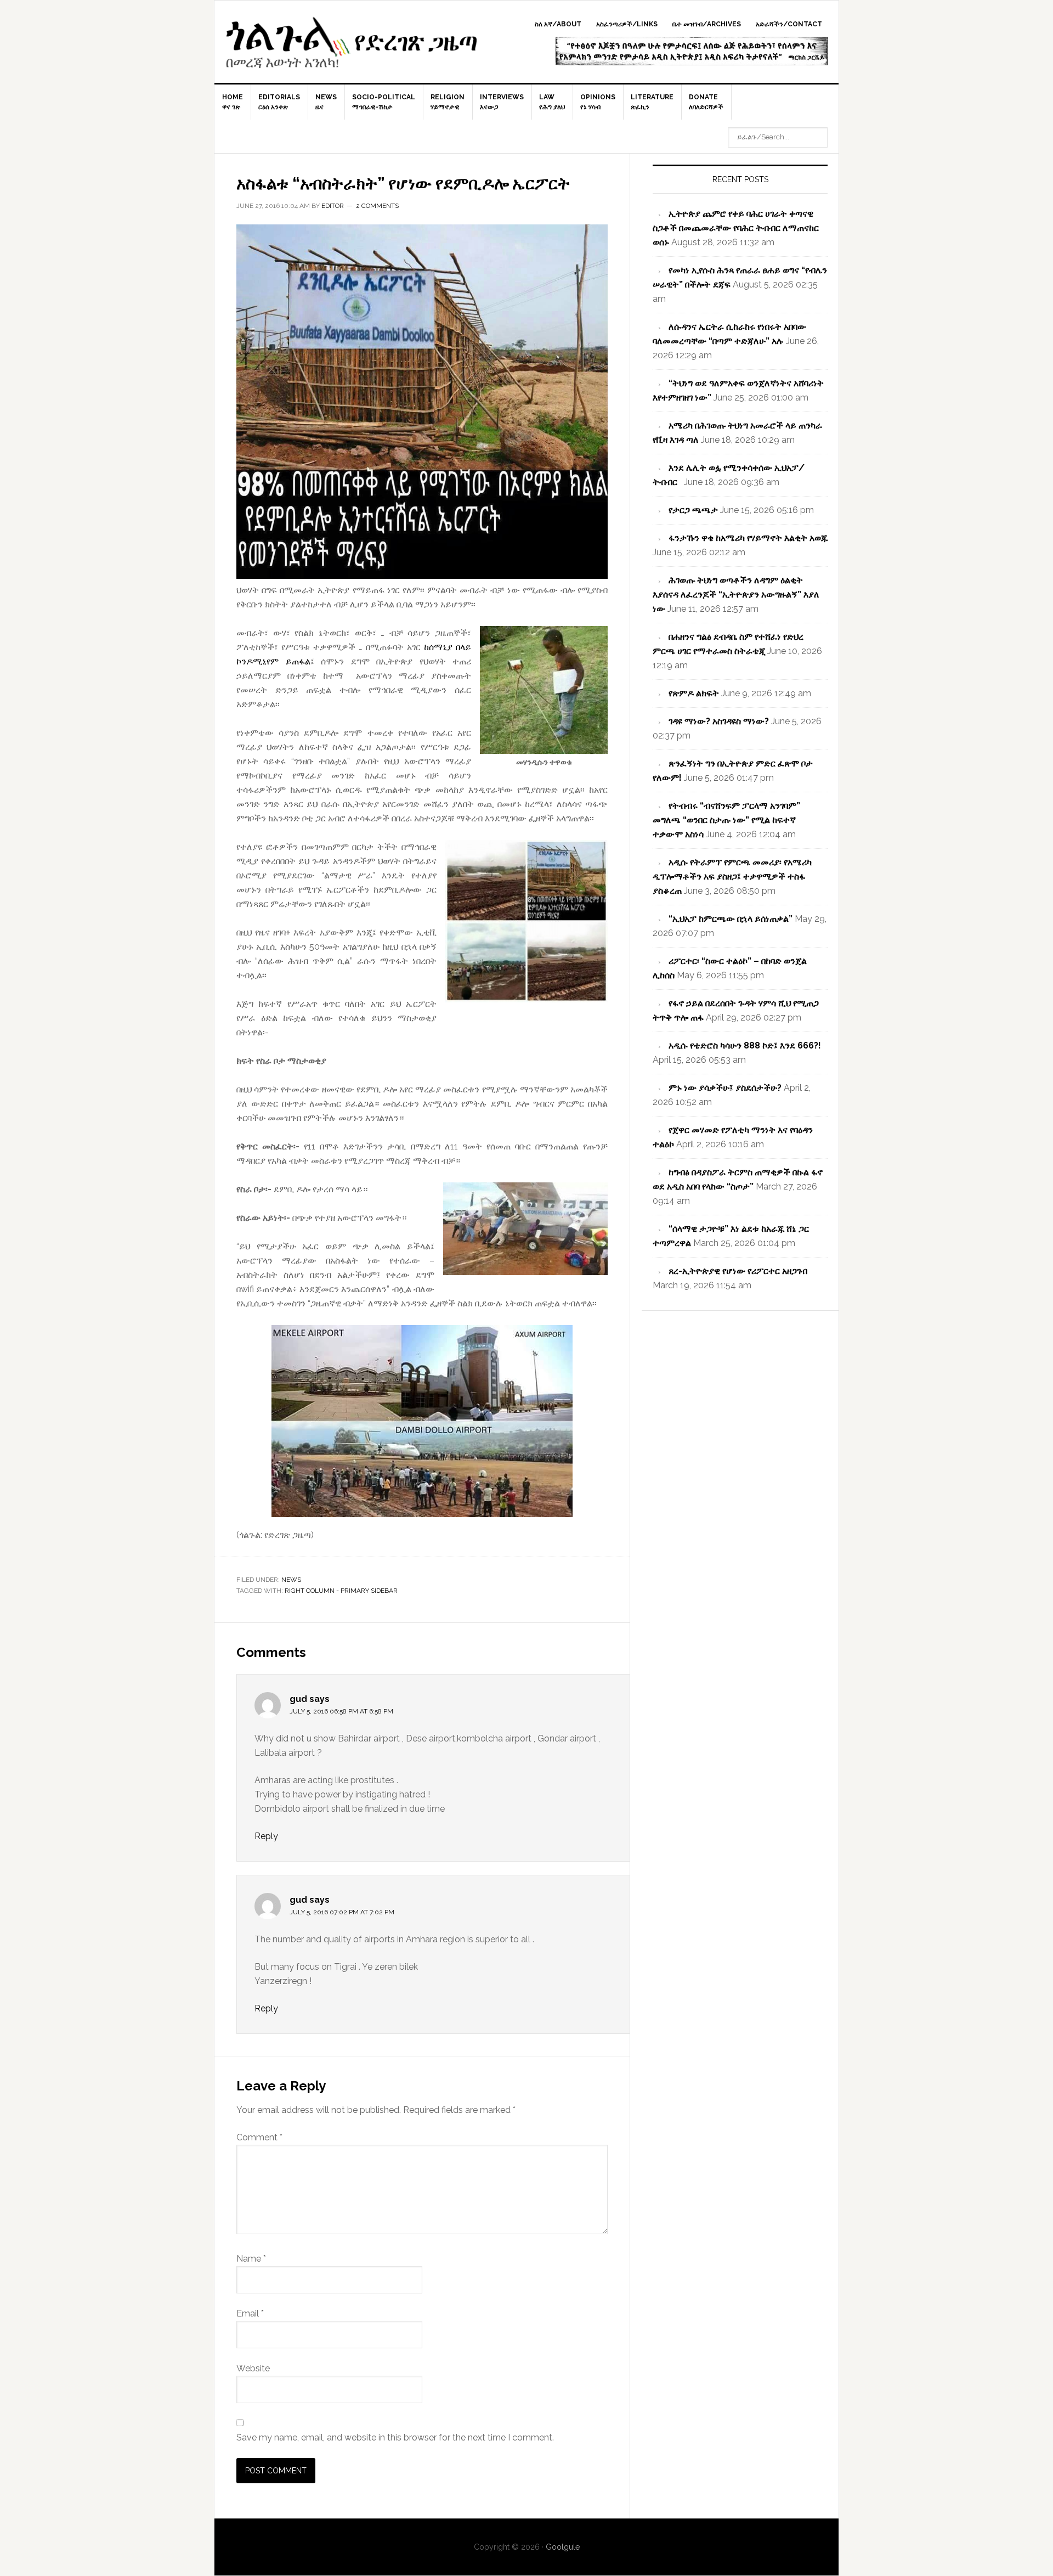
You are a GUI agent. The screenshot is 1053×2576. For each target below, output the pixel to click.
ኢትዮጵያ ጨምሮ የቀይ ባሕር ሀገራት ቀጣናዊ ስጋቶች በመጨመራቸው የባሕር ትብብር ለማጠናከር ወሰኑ (736, 228)
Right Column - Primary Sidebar (341, 1591)
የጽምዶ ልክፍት (694, 693)
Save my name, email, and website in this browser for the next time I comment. (395, 2437)
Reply (266, 1836)
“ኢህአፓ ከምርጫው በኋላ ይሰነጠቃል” (731, 919)
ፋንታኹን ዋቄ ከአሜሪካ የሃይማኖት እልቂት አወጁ (748, 538)
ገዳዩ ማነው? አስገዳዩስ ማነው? (719, 721)
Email (250, 2313)
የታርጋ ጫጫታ (693, 510)
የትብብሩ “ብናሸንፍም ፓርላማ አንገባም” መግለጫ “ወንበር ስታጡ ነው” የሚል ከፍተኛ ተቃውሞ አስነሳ (726, 820)
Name (251, 2259)
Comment (259, 2137)
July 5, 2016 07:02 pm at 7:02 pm (342, 1912)
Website (253, 2368)
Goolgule (352, 47)
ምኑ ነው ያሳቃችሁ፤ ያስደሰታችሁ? (725, 1088)
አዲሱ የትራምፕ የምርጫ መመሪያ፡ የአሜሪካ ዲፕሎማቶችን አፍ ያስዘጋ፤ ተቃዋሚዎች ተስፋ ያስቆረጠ (732, 876)
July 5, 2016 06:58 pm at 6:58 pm (341, 1711)
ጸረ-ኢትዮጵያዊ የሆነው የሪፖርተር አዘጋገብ (738, 1271)
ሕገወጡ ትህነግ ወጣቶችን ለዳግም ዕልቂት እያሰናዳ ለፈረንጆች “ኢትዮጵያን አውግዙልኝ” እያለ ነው (736, 594)
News (291, 1580)
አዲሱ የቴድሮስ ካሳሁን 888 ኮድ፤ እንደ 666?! (745, 1045)
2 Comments (377, 206)
